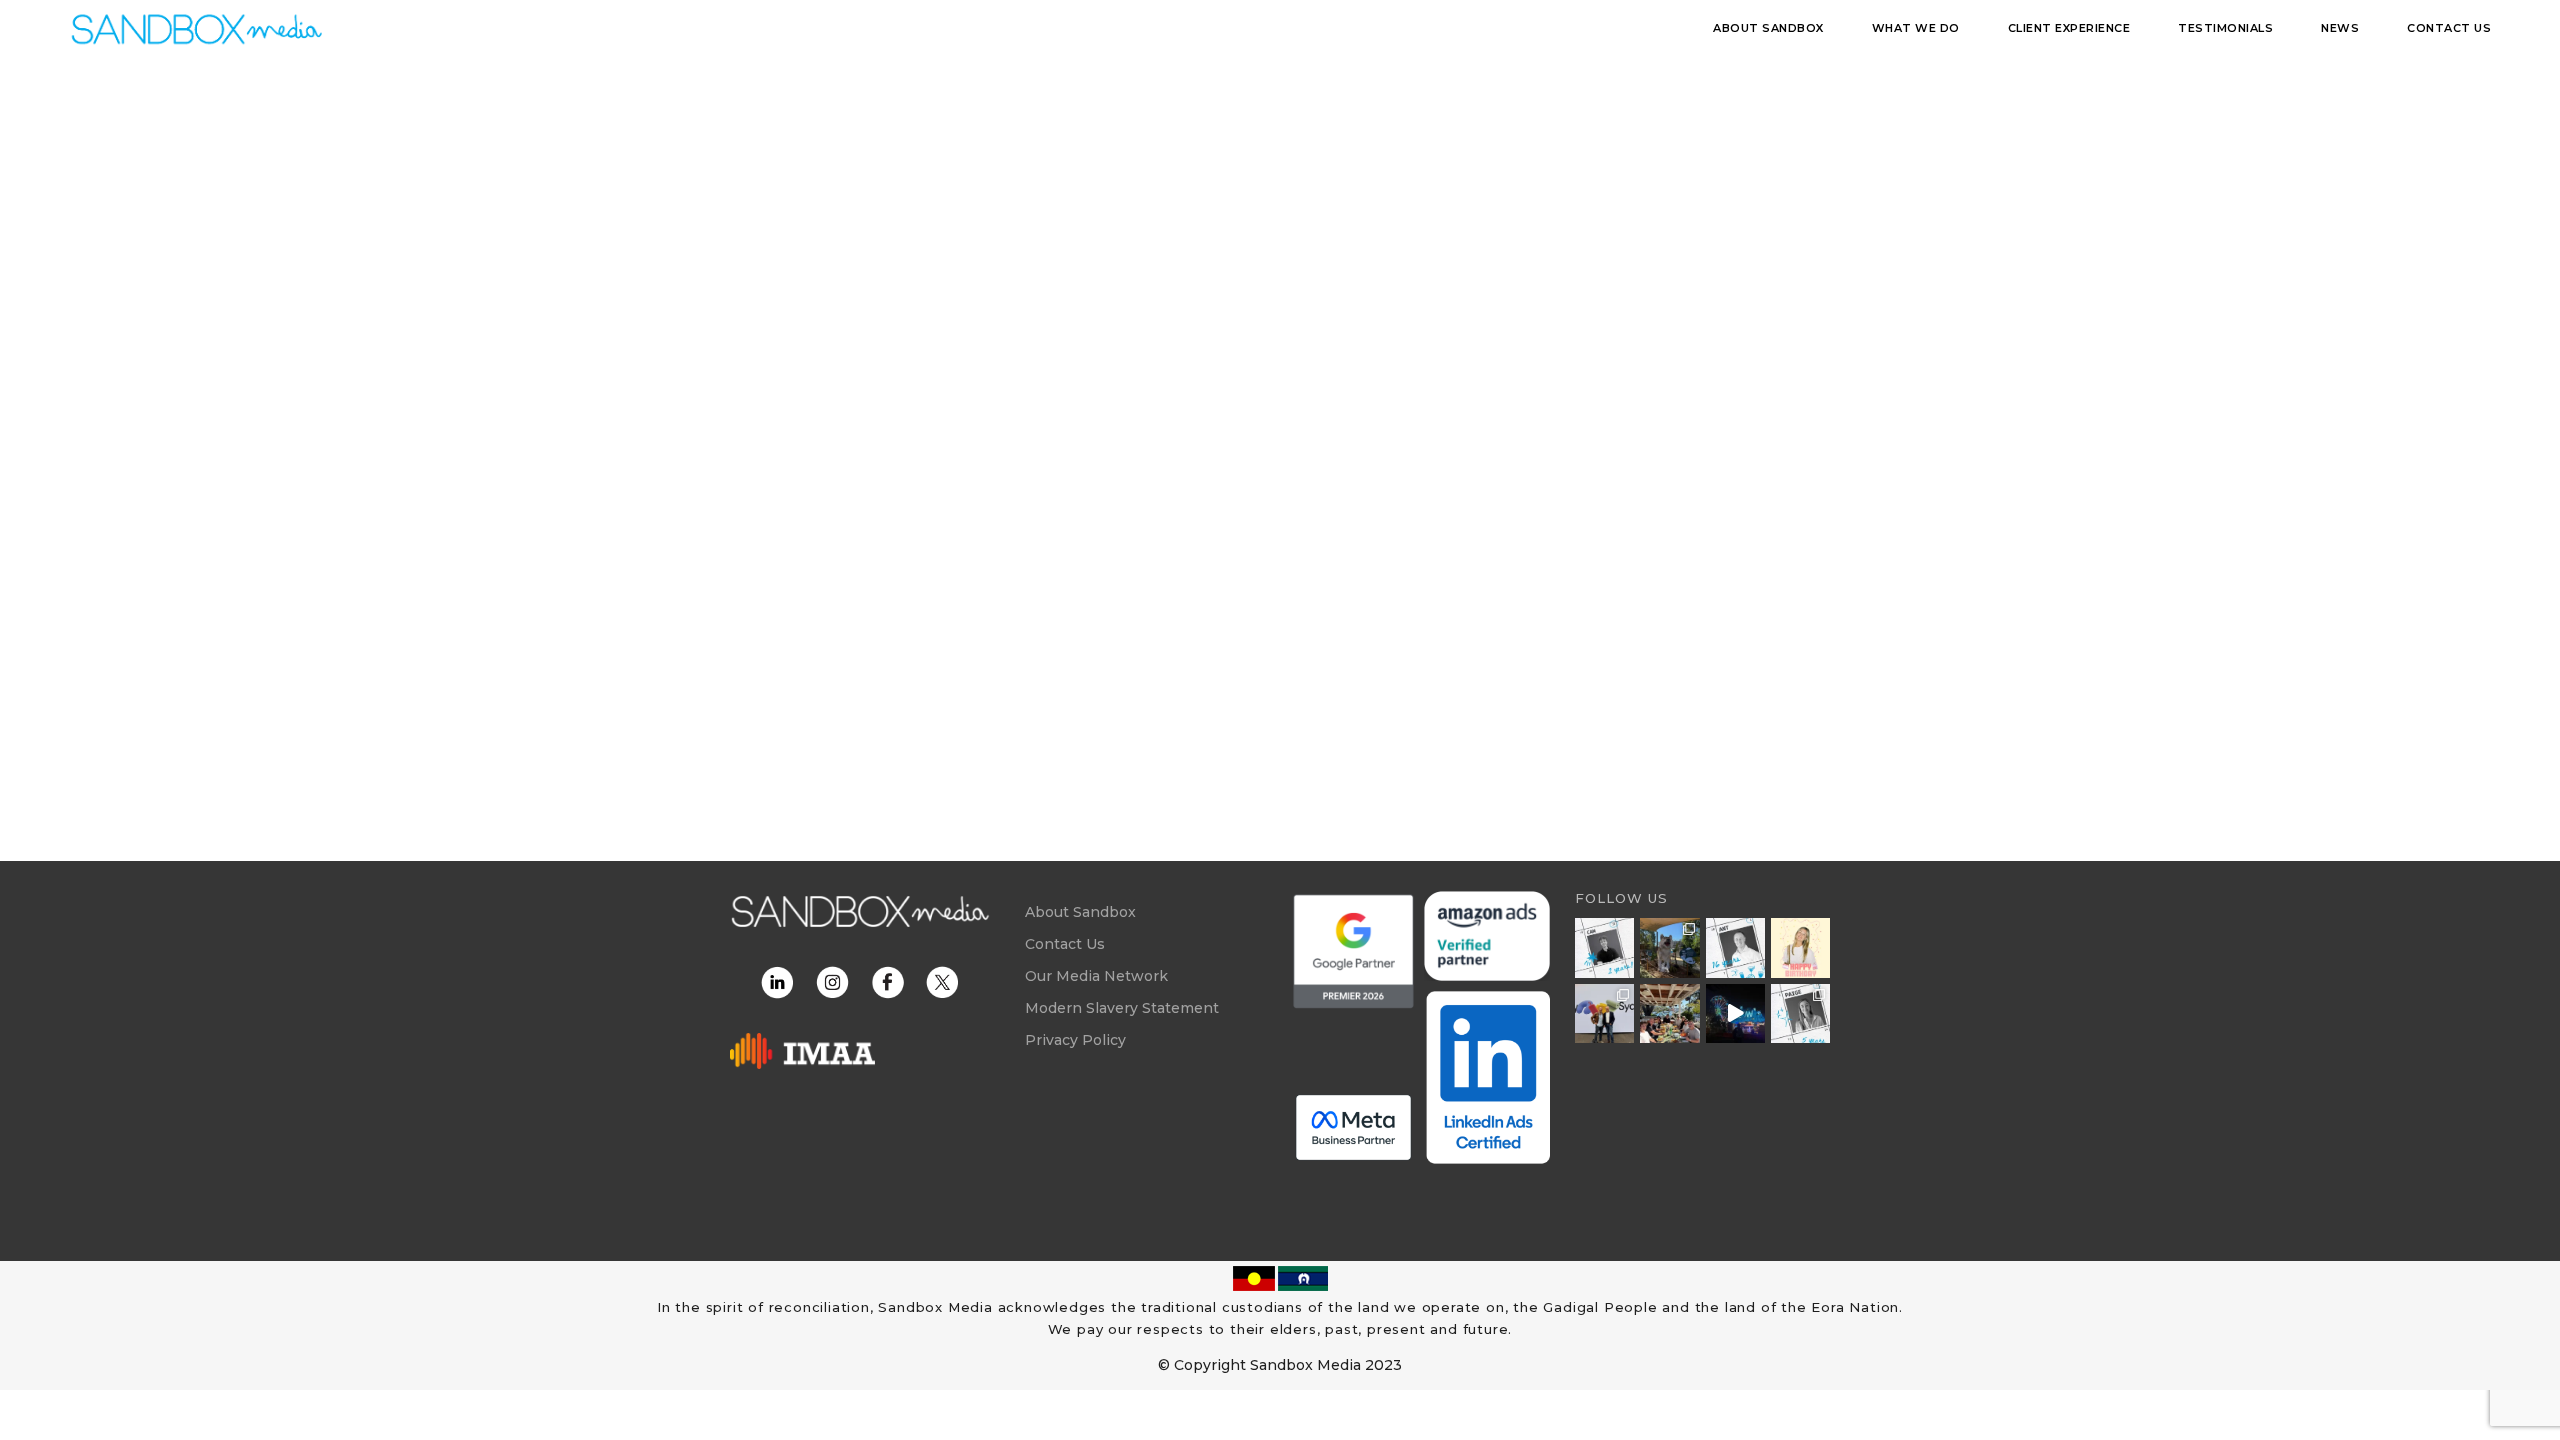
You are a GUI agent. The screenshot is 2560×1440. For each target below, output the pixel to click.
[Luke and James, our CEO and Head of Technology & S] (1604, 1013)
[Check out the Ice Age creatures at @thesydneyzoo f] (1669, 947)
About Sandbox (1080, 912)
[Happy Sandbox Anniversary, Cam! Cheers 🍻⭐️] (1604, 947)
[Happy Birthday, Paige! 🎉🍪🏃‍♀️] (1800, 947)
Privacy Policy (1075, 1040)
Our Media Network (1096, 976)
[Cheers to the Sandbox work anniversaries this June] (1800, 1013)
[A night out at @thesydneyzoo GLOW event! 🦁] (1735, 1013)
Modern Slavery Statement (1122, 1008)
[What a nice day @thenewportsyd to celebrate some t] (1669, 1013)
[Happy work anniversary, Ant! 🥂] (1735, 947)
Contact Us (1065, 944)
